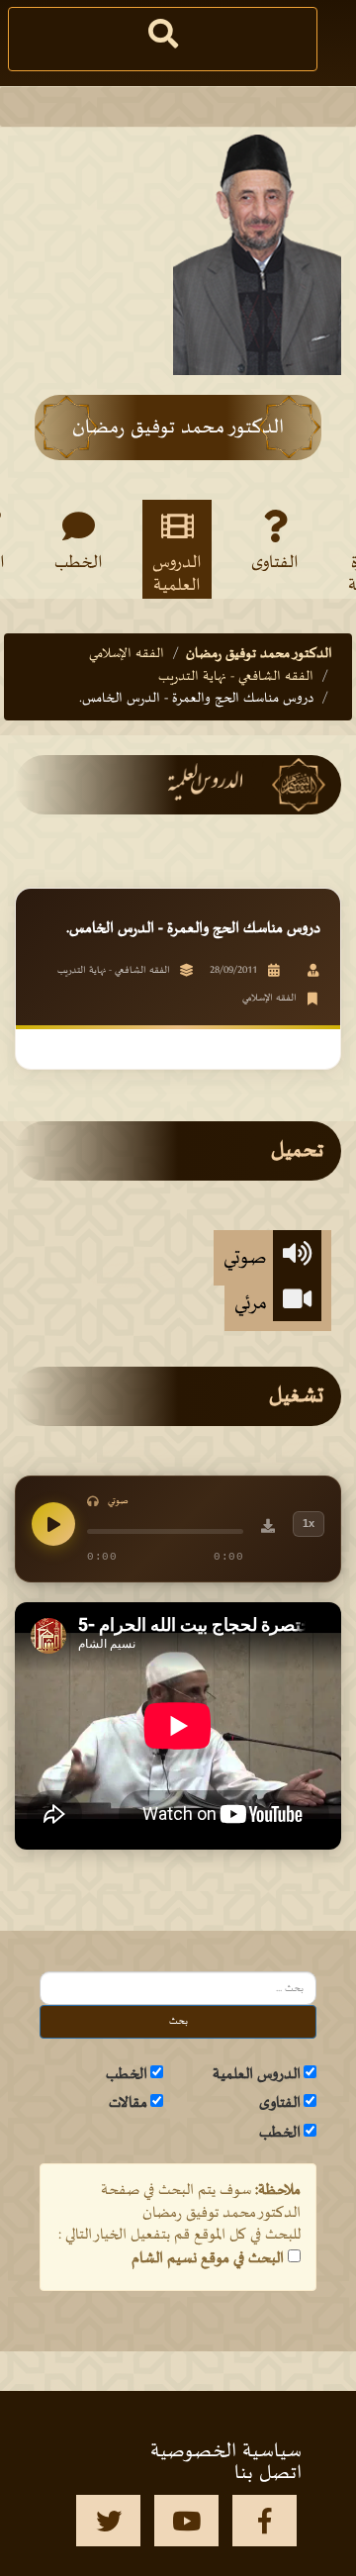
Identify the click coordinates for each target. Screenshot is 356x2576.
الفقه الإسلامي (127, 654)
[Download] (268, 1529)
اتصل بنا (268, 2473)
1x (309, 1523)
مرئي (254, 1303)
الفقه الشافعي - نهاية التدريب (236, 676)
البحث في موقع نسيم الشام (208, 2258)
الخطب (79, 563)
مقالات (128, 2103)
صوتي (248, 1258)
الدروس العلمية (177, 573)
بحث (178, 2021)
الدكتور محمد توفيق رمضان (259, 654)
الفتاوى (275, 563)
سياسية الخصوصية (226, 2451)
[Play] (53, 1524)
